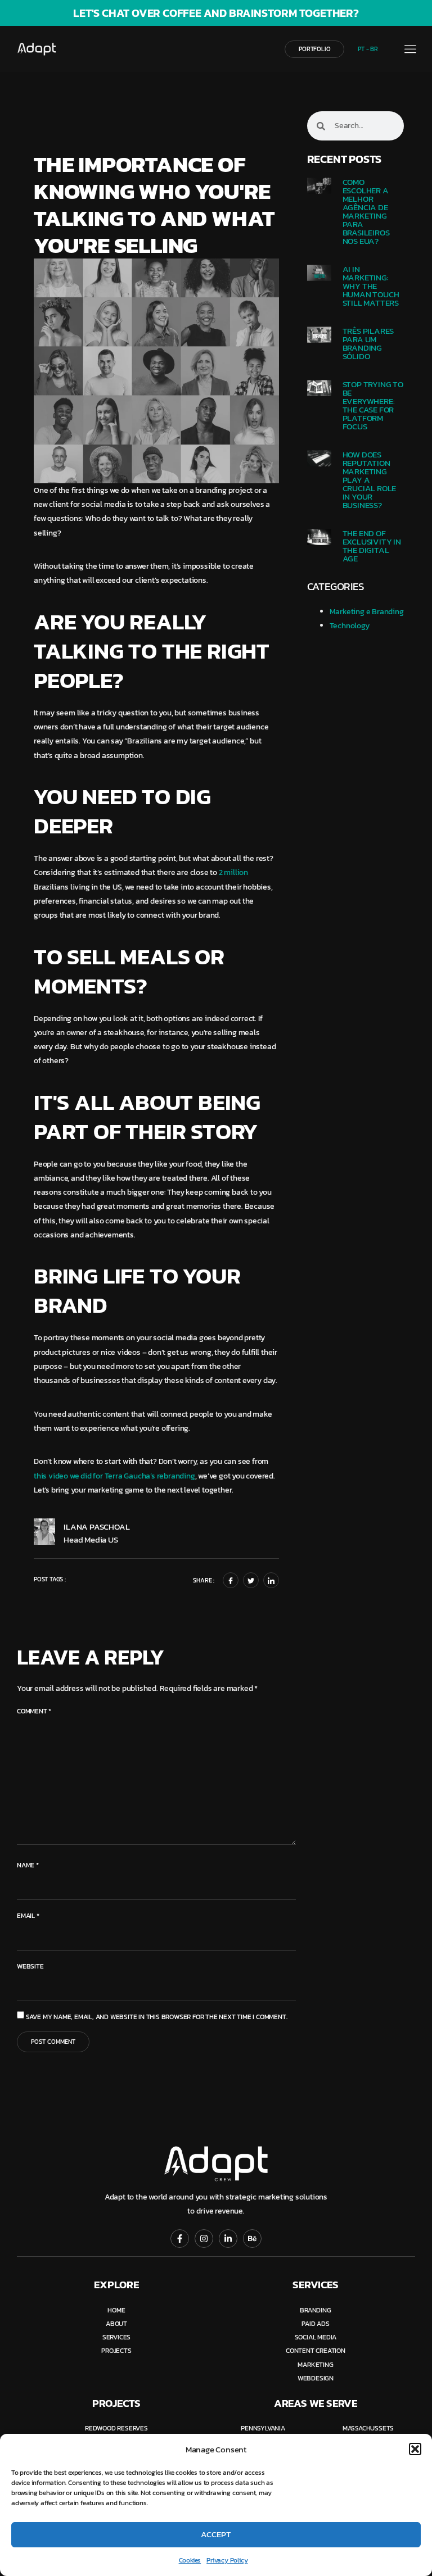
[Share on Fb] (231, 1580)
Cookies (190, 2560)
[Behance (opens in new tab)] (252, 2239)
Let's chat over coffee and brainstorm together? (216, 13)
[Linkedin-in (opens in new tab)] (228, 2239)
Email (28, 1916)
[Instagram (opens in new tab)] (204, 2239)
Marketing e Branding (367, 612)
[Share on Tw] (251, 1580)
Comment (34, 1711)
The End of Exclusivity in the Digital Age (372, 546)
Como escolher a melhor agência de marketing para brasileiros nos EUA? (366, 211)
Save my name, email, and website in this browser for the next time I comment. (157, 2017)
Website (30, 1966)
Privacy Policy (227, 2560)
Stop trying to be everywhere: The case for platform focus (373, 405)
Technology (350, 626)
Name (28, 1865)
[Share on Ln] (271, 1580)
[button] (415, 2449)
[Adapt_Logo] (57, 49)
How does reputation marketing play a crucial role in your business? (370, 480)
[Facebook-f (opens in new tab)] (180, 2239)
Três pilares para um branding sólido (368, 343)
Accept (216, 2534)
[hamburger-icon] (410, 50)
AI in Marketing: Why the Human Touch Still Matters (371, 286)
